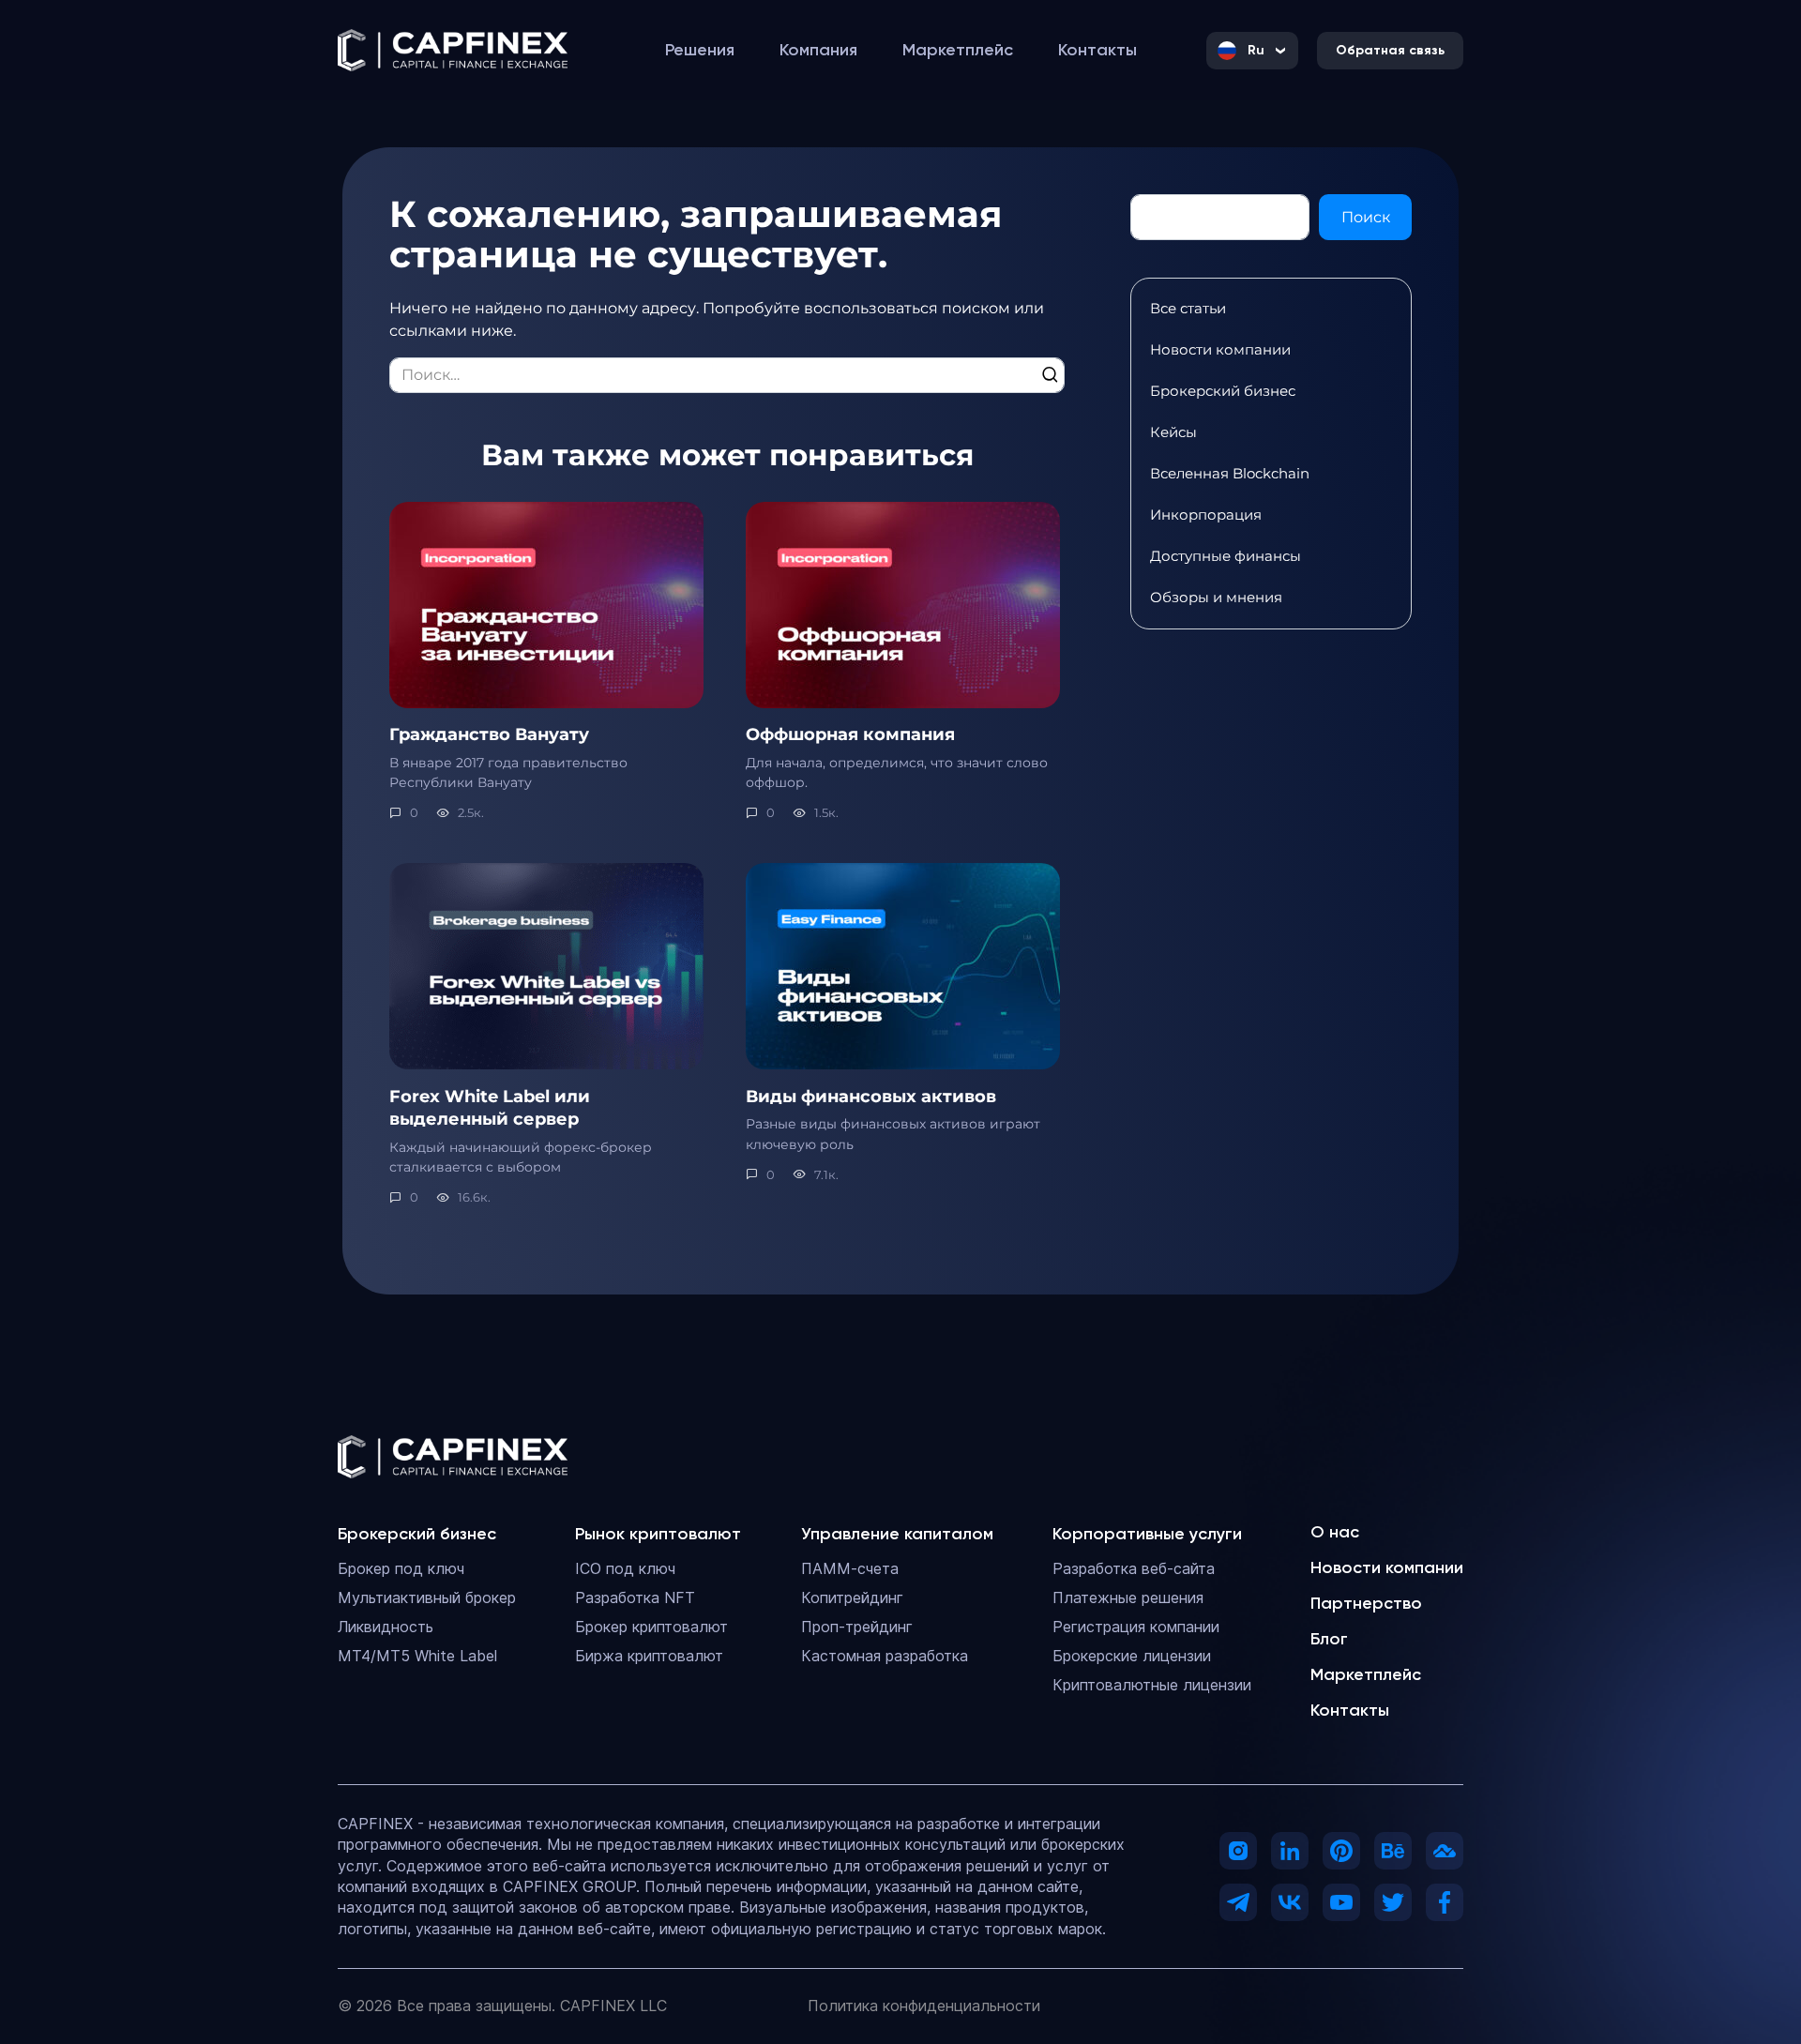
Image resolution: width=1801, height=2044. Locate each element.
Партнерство (1366, 1603)
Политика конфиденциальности (924, 2006)
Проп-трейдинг (857, 1627)
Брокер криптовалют (651, 1627)
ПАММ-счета (850, 1568)
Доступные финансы (1226, 556)
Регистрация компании (1136, 1627)
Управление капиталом (897, 1534)
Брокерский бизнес (1223, 391)
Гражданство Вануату (489, 734)
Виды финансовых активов (871, 1095)
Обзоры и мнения (1216, 597)
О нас (1335, 1532)
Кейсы (1173, 432)
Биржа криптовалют (649, 1656)
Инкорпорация (1206, 515)
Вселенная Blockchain (1230, 473)
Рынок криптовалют (658, 1534)
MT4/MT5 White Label (417, 1656)
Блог (1329, 1639)
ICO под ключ (625, 1568)
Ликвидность (386, 1627)
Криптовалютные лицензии (1152, 1685)
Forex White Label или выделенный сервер (490, 1107)
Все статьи (1188, 308)
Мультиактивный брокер (427, 1597)
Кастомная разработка (885, 1656)
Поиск (1366, 217)
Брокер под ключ (401, 1568)
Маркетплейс (1366, 1674)
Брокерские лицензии (1132, 1656)
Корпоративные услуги (1147, 1534)
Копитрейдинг (852, 1597)
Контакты (1350, 1710)
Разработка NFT (635, 1597)
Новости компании (1220, 349)
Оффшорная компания (850, 734)
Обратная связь (1390, 50)
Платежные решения (1128, 1597)
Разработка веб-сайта (1134, 1568)
